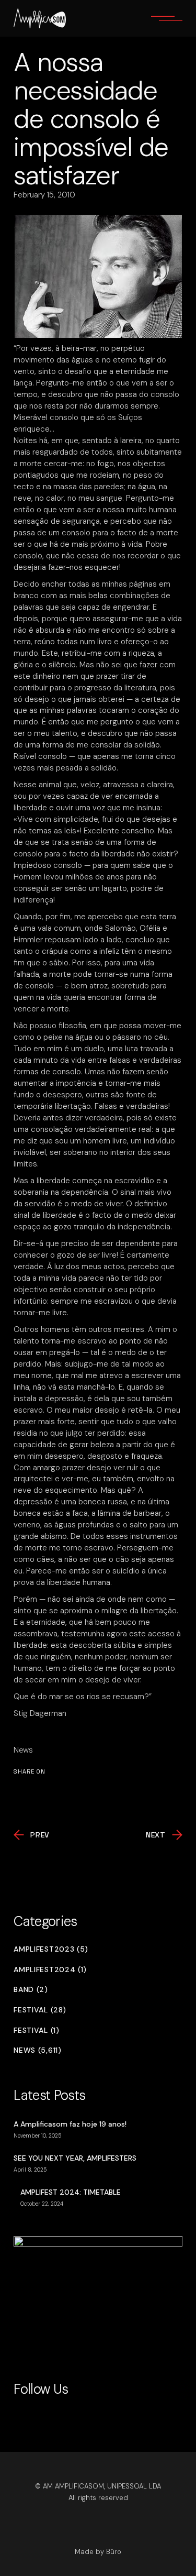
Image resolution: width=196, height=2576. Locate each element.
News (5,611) (37, 2050)
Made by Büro (98, 2552)
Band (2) (31, 1990)
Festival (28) (40, 2010)
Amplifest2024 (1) (50, 1970)
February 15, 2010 (44, 195)
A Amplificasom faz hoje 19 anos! (70, 2124)
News (23, 1750)
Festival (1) (36, 2030)
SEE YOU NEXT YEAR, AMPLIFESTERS (75, 2158)
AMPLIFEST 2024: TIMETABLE (71, 2192)
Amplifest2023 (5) (51, 1949)
